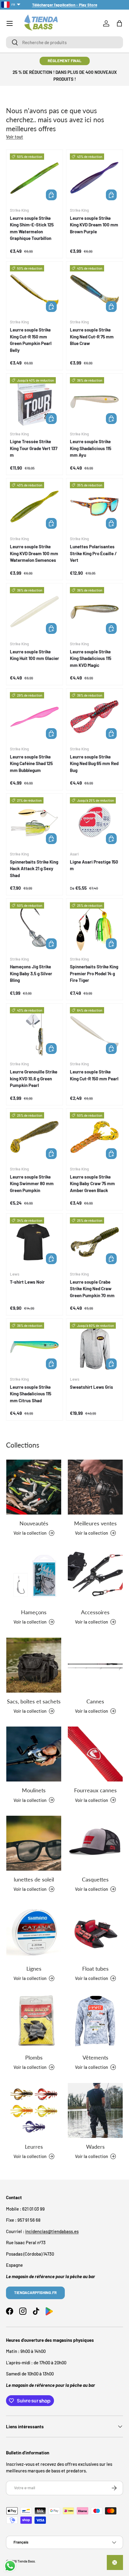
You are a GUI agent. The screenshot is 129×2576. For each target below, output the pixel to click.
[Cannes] (95, 1665)
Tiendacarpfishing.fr (35, 2293)
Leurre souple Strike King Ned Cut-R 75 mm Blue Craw (92, 336)
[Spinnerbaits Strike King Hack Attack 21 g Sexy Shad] (34, 822)
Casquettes (95, 1879)
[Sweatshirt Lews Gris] (94, 1347)
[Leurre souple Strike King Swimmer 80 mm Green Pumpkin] (34, 1137)
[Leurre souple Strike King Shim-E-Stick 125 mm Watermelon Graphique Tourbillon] (34, 178)
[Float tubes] (95, 1932)
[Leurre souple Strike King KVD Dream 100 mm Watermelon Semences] (34, 507)
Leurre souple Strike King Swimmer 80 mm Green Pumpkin (32, 1184)
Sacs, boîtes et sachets (34, 1701)
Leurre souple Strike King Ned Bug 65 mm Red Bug (94, 763)
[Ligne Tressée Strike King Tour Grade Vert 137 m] (34, 402)
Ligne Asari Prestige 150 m (94, 865)
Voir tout (15, 137)
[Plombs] (34, 2021)
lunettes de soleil (34, 1879)
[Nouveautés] (34, 1487)
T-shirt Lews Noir (27, 1282)
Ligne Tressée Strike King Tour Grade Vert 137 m (34, 448)
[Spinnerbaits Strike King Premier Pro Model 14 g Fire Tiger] (94, 927)
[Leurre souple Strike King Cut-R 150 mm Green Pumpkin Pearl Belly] (34, 290)
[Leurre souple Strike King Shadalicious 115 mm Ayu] (94, 402)
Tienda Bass (26, 2561)
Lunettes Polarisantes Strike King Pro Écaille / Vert (93, 553)
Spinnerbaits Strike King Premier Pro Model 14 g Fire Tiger (94, 973)
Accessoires (95, 1612)
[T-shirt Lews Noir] (34, 1242)
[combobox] (64, 42)
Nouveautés (34, 1523)
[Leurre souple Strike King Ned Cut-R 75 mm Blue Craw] (94, 290)
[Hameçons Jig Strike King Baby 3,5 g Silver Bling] (34, 927)
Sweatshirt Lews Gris (91, 1387)
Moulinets (34, 1790)
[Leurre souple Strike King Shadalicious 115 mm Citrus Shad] (34, 1347)
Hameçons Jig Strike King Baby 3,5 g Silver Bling (31, 973)
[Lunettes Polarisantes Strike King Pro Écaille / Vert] (94, 507)
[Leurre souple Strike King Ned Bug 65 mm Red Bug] (94, 717)
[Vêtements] (95, 2021)
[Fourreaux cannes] (95, 1754)
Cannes (95, 1701)
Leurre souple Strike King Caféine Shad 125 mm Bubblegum (31, 763)
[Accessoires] (95, 1576)
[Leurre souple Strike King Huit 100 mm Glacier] (34, 612)
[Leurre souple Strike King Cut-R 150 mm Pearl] (94, 1032)
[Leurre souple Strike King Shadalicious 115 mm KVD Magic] (94, 612)
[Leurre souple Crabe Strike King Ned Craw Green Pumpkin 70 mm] (94, 1242)
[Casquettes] (95, 1843)
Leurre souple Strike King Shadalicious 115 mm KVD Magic (91, 658)
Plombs (34, 2057)
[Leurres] (34, 2110)
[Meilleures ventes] (95, 1487)
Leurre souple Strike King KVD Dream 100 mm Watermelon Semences (34, 553)
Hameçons (34, 1612)
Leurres (34, 2147)
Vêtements (95, 2057)
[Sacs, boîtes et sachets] (34, 1665)
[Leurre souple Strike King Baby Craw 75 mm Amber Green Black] (94, 1137)
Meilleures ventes (95, 1523)
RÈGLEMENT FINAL (65, 61)
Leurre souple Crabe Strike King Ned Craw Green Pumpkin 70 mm (92, 1289)
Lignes (34, 1969)
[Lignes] (34, 1932)
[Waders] (95, 2110)
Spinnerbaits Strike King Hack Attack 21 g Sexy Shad (34, 869)
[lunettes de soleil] (34, 1843)
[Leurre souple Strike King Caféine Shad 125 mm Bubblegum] (34, 717)
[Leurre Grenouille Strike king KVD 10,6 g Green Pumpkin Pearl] (34, 1032)
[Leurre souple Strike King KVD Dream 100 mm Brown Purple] (94, 178)
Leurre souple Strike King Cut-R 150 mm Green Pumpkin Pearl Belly (31, 340)
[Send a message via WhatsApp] (10, 2566)
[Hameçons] (34, 1576)
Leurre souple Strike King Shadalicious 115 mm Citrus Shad (31, 1394)
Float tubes (95, 1969)
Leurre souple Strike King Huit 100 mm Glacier (34, 655)
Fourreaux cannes (95, 1790)
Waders (95, 2147)
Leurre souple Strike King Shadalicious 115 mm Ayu (91, 448)
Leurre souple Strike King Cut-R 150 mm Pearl (94, 1075)
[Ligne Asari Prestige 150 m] (94, 822)
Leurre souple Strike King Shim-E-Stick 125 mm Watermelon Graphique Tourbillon (32, 228)
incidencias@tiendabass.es (52, 2231)
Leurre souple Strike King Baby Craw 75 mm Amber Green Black (92, 1184)
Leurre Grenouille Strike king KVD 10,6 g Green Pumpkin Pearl (34, 1078)
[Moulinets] (34, 1754)
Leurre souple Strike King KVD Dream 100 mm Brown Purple (94, 225)
